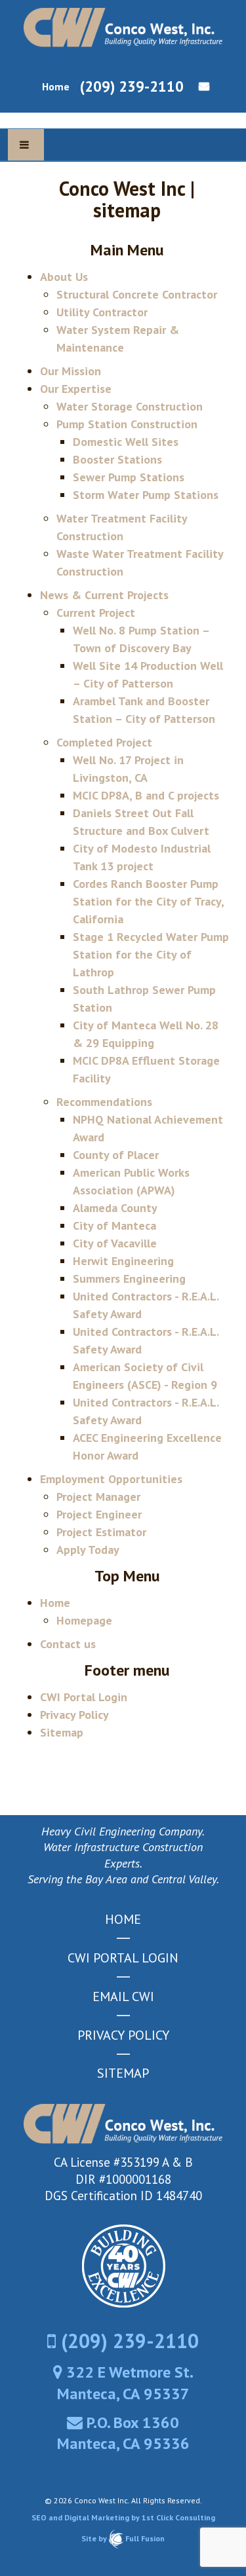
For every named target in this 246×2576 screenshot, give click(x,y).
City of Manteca (114, 1225)
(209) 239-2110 (132, 86)
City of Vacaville (115, 1243)
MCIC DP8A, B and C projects (146, 795)
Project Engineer (99, 1514)
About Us (64, 277)
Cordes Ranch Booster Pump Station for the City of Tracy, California (148, 901)
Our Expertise (76, 389)
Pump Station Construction (127, 424)
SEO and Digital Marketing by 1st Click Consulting (123, 2517)
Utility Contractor (102, 312)
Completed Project (104, 742)
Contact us (199, 86)
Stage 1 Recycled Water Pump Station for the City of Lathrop (151, 954)
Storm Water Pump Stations (146, 495)
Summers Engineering (129, 1279)
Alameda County (115, 1208)
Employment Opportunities (111, 1479)
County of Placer (116, 1155)
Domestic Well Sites (126, 442)
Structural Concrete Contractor (137, 294)
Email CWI (123, 1996)
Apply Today (88, 1550)
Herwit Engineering (123, 1261)
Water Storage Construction (130, 406)
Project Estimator (101, 1532)
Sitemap (62, 1732)
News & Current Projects (104, 595)
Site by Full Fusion (123, 2538)
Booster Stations (117, 459)
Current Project (96, 613)
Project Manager (98, 1497)
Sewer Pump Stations (129, 477)
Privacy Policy (74, 1715)
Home (56, 86)
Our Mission (71, 371)
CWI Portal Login (84, 1697)
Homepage (84, 1620)
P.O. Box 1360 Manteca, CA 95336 (123, 2433)
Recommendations (104, 1102)
